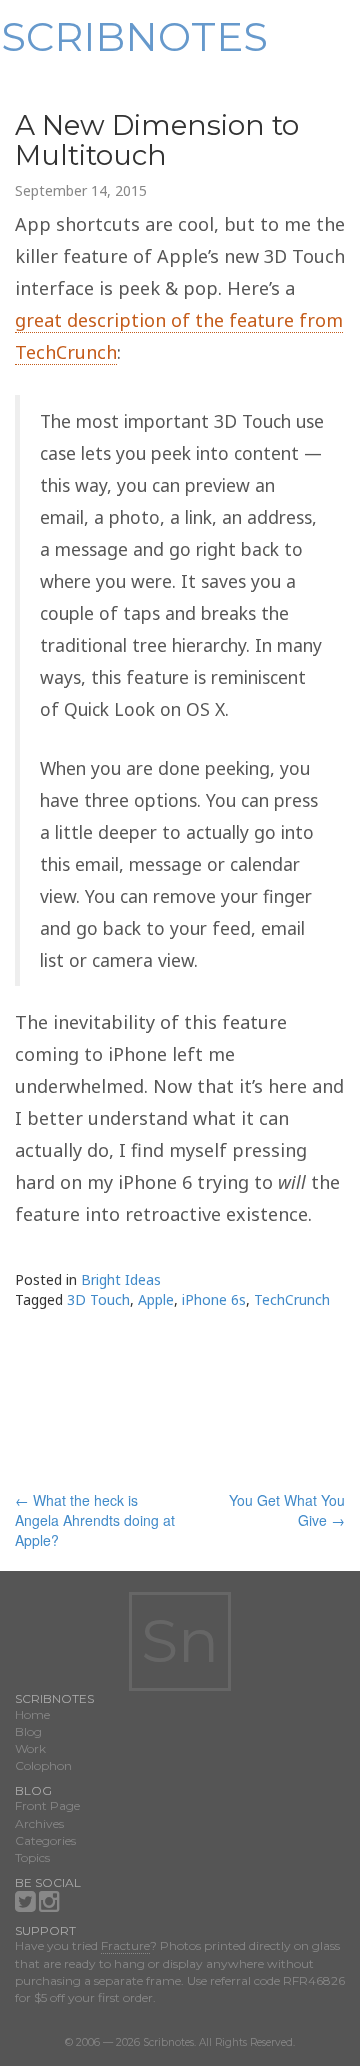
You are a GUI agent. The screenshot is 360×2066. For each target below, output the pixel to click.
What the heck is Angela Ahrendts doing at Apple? (95, 1520)
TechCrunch (292, 1299)
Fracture (125, 1945)
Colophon (43, 1765)
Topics (32, 1857)
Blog (28, 1731)
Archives (39, 1823)
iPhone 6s (214, 1299)
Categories (45, 1840)
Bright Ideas (121, 1279)
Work (30, 1748)
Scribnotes (134, 36)
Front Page (47, 1805)
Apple (156, 1299)
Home (32, 1714)
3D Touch (98, 1299)
